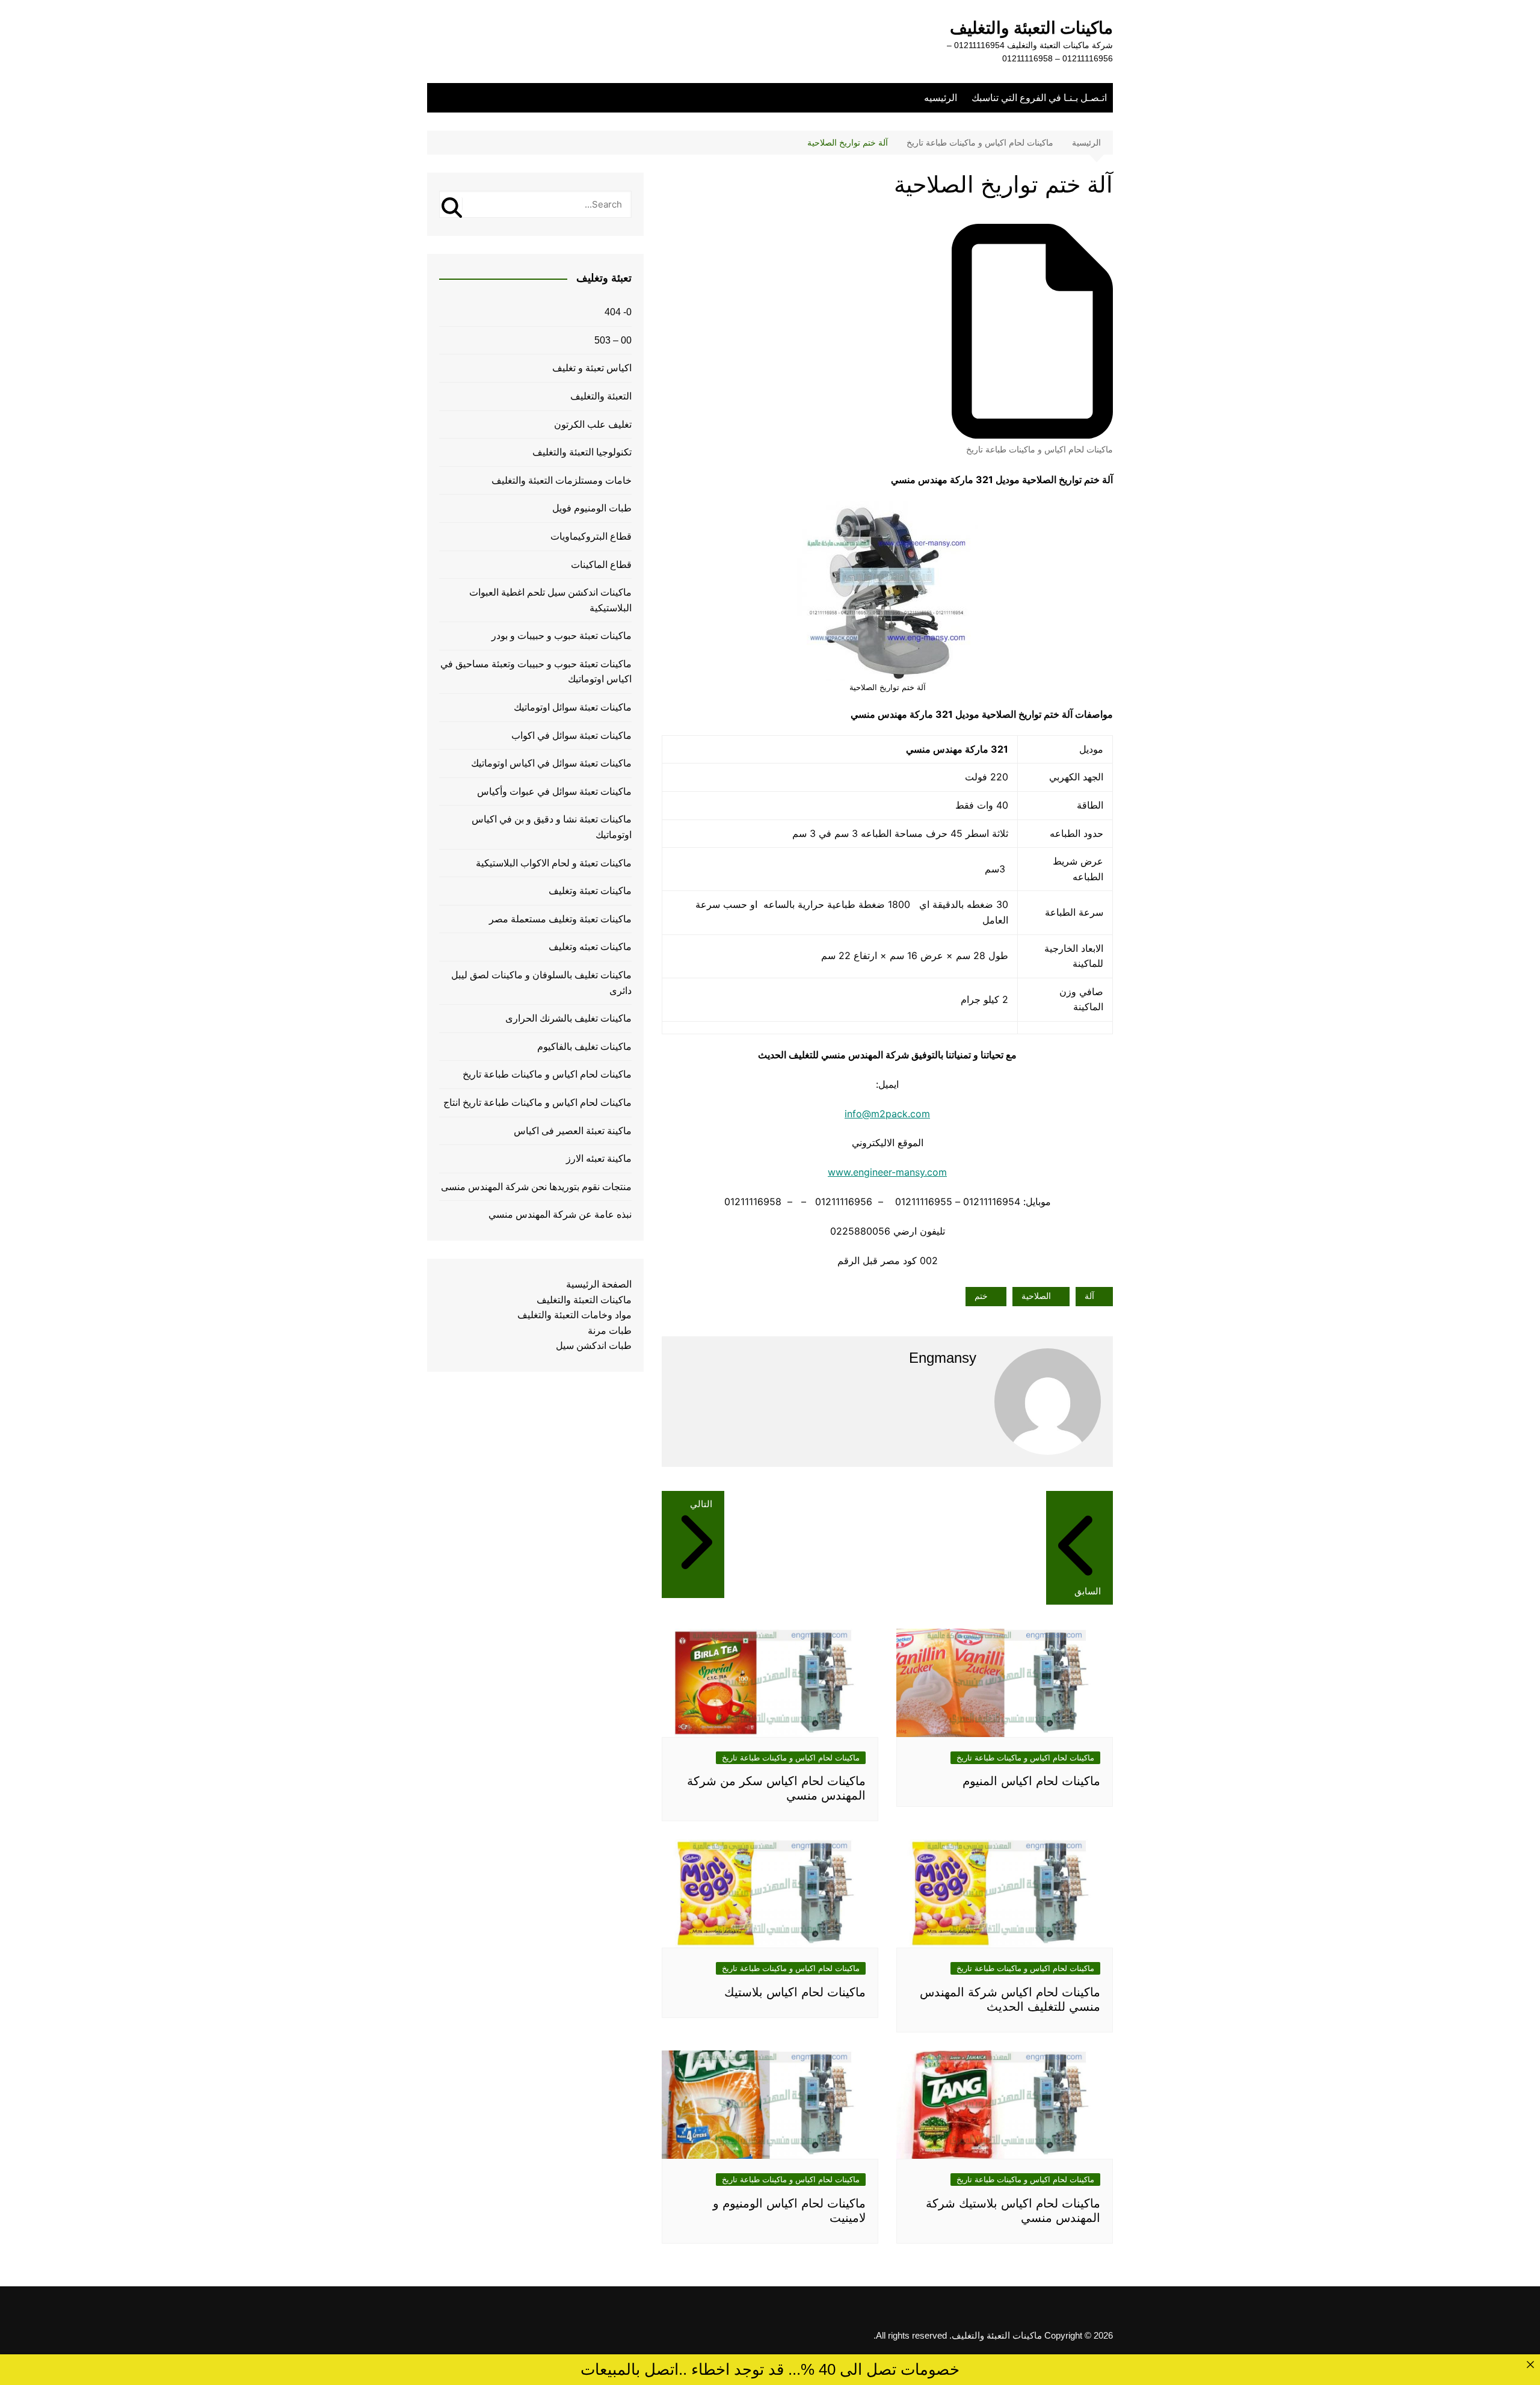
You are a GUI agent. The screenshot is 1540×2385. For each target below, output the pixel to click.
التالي (701, 1504)
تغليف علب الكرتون (593, 424)
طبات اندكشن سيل (594, 1346)
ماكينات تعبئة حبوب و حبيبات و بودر (562, 636)
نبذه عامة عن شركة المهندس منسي (560, 1214)
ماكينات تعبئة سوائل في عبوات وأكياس (554, 791)
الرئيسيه (941, 98)
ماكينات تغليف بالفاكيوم (584, 1047)
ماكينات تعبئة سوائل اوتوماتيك (573, 707)
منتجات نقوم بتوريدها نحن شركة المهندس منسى (536, 1187)
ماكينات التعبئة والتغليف (1031, 28)
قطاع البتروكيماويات (591, 536)
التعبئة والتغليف (601, 396)
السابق (1088, 1591)
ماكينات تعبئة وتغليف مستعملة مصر (560, 919)
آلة (1089, 1296)
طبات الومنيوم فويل (592, 508)
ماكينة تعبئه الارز (599, 1159)
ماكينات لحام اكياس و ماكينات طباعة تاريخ (1039, 449)
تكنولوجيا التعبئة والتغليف (582, 452)
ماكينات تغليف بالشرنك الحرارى (568, 1018)
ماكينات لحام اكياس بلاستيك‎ (795, 1992)
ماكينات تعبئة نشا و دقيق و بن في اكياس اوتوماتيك (552, 827)
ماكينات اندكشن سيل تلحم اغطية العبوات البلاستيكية (550, 600)
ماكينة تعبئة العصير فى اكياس (573, 1131)
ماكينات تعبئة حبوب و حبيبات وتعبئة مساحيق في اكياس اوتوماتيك (536, 672)
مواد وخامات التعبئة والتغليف (574, 1315)
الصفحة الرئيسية (599, 1284)
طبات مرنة (610, 1331)
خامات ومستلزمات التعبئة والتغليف (562, 480)
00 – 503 (613, 340)
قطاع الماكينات (601, 565)
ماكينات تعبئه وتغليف (590, 947)
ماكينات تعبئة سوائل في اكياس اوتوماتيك (551, 763)
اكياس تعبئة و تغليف (592, 368)
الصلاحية (1036, 1296)
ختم (981, 1296)
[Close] (1530, 2364)
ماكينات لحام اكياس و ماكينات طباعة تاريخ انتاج (537, 1103)
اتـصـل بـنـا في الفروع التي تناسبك (1039, 98)
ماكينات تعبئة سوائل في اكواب (571, 736)
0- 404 (618, 312)
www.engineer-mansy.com (887, 1172)
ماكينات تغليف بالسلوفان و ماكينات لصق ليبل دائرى (541, 983)
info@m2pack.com (887, 1114)
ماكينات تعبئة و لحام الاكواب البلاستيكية (554, 863)
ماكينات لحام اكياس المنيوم (1031, 1781)
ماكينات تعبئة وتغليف (590, 891)
